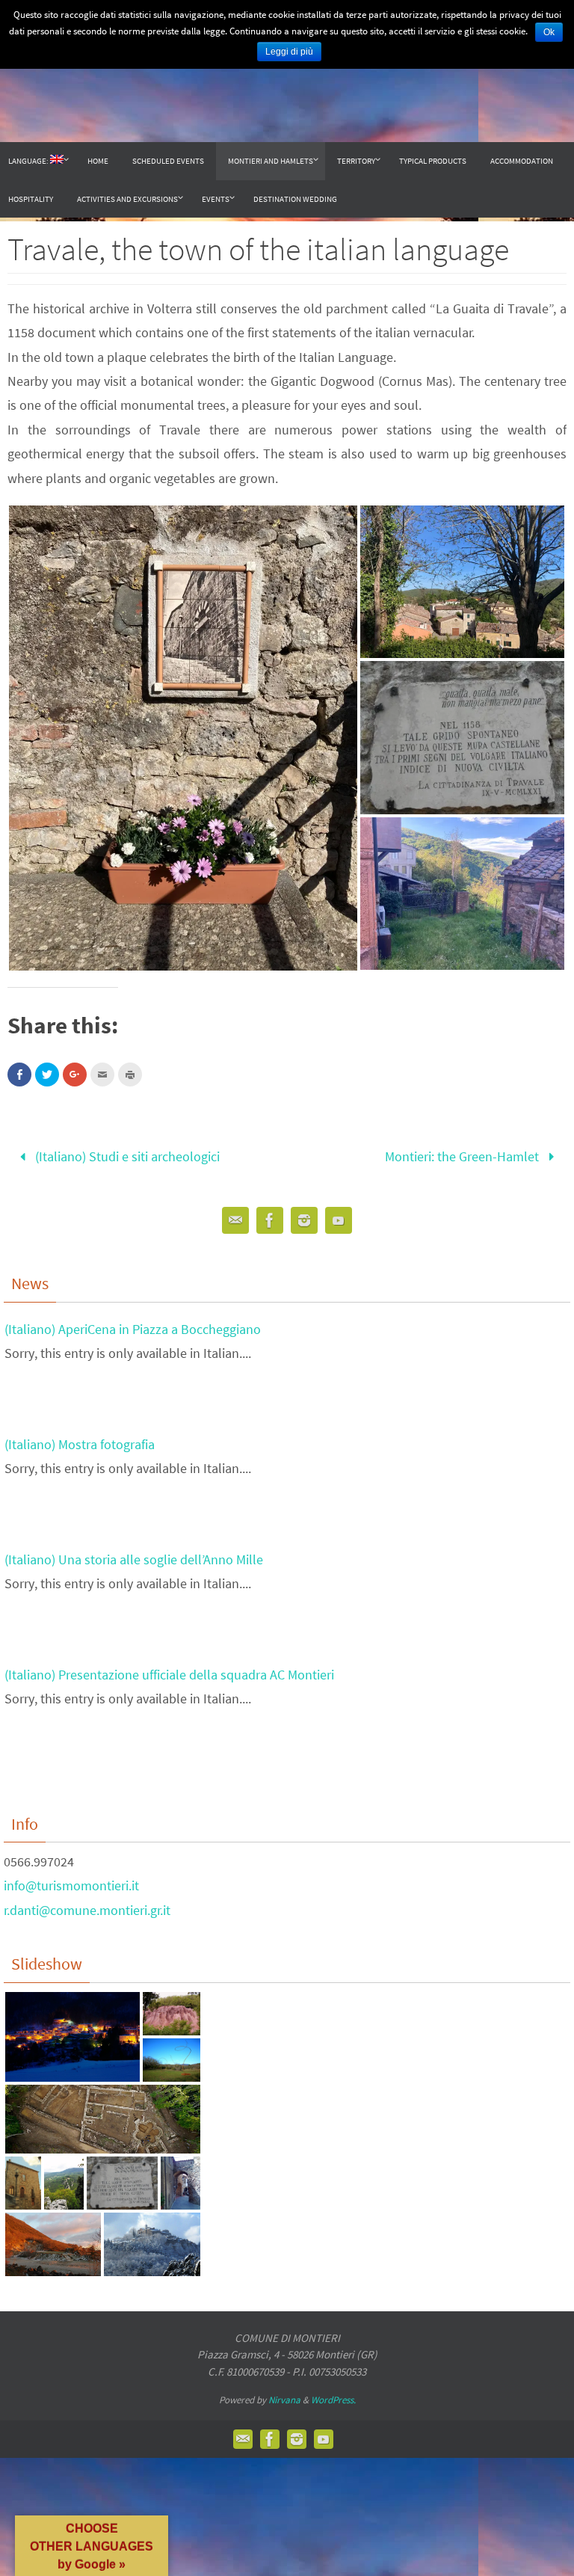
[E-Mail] (235, 1219)
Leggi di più (289, 52)
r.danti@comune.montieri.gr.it (87, 1905)
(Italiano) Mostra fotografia (80, 1439)
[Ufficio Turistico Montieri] (270, 1219)
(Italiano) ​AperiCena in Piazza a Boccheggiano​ (133, 1324)
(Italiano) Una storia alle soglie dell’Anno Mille (134, 1554)
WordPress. (333, 2395)
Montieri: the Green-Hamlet (463, 1154)
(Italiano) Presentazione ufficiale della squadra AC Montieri (169, 1669)
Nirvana (284, 2395)
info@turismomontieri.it (71, 1881)
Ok (549, 32)
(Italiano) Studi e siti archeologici (126, 1154)
